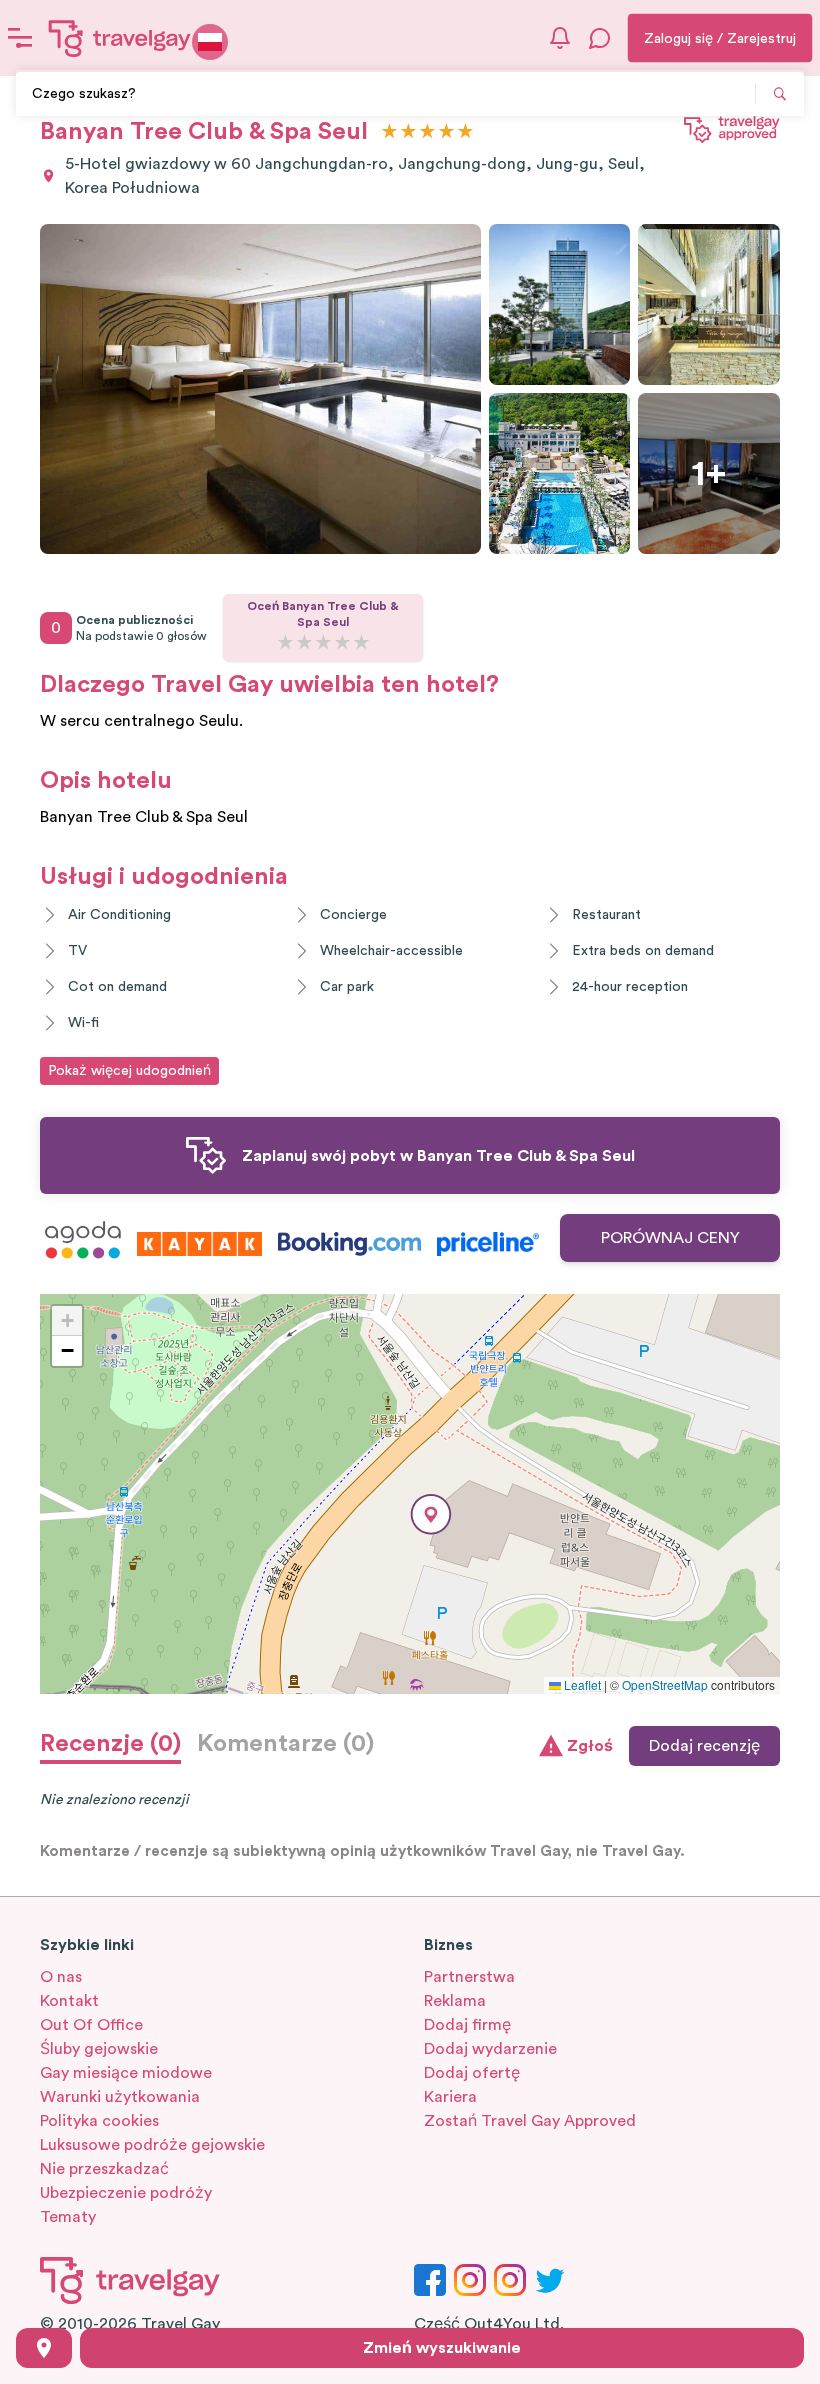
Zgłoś (590, 1746)
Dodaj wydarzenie (490, 2049)
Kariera (450, 2097)
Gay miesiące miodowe (126, 2073)
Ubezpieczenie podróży (126, 2193)
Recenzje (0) (110, 1744)
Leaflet (581, 1684)
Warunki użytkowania (120, 2097)
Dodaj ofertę (472, 2073)
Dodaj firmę (467, 2025)
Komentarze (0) (285, 1744)
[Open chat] (600, 38)
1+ (709, 474)
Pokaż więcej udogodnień (129, 1071)
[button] (431, 1514)
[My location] (44, 2348)
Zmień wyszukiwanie (442, 2348)
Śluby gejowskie (99, 2049)
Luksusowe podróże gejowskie (152, 2145)
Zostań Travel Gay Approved (530, 2121)
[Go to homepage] (120, 38)
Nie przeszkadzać (104, 2169)
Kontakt (69, 2001)
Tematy (68, 2217)
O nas (61, 1977)
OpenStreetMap (665, 1684)
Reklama (455, 2001)
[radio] (389, 132)
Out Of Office (91, 2025)
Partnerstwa (469, 1977)
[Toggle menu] (20, 38)
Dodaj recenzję (704, 1746)
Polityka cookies (99, 2121)
